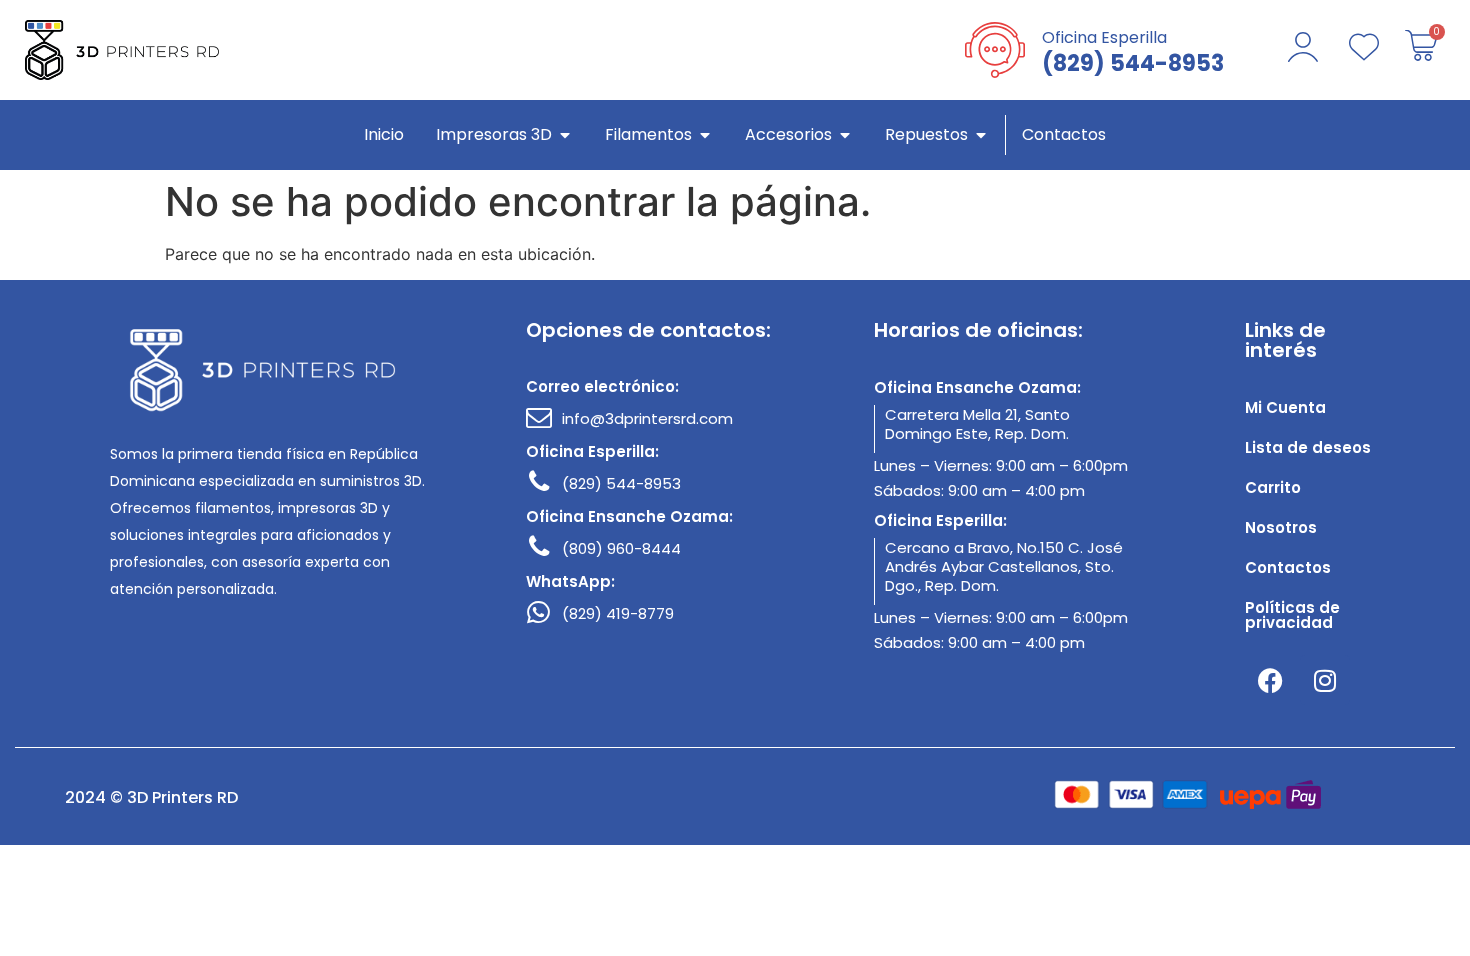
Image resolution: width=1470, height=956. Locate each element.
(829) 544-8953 (621, 483)
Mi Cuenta (1285, 407)
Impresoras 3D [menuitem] (494, 134)
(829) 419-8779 (618, 613)
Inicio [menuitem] (384, 134)
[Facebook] (1270, 680)
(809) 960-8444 (621, 548)
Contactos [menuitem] (1064, 134)
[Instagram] (1325, 680)
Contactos (1288, 567)
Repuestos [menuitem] (926, 134)
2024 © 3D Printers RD (151, 797)
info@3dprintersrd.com (647, 418)
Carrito (1273, 487)
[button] (565, 135)
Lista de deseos (1308, 447)
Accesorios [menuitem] (788, 134)
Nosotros (1281, 527)
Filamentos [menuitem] (648, 134)
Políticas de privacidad (1292, 615)
